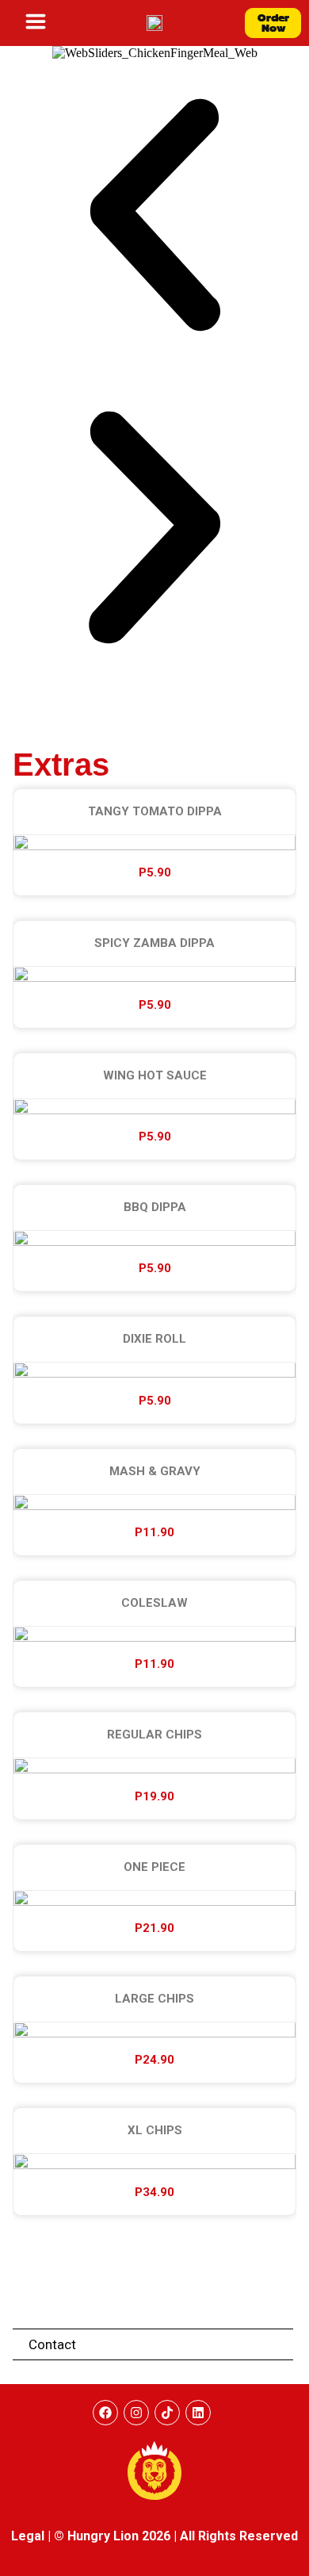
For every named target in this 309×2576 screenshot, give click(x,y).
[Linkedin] (198, 2413)
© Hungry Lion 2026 (112, 2536)
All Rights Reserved (239, 2536)
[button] (154, 217)
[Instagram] (136, 2413)
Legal (28, 2536)
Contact (52, 2344)
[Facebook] (105, 2413)
